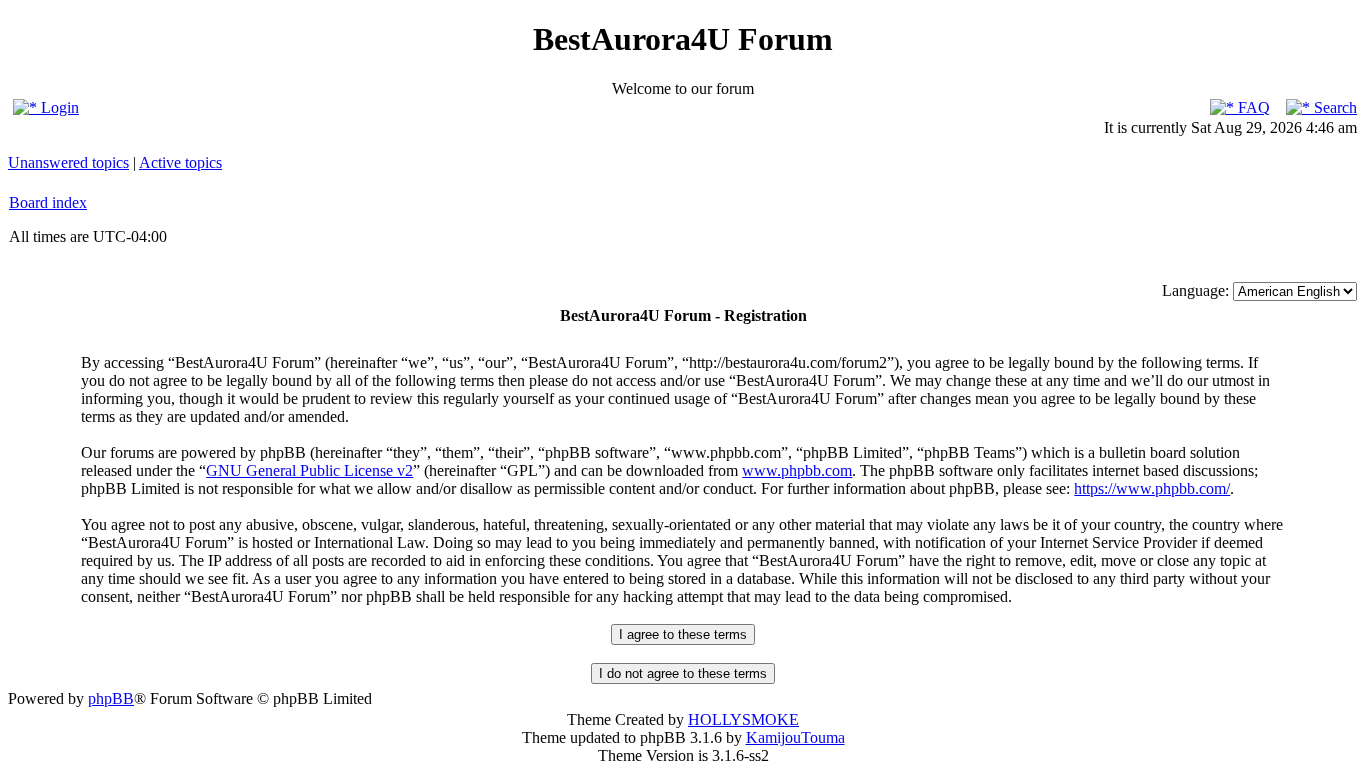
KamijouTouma (795, 737)
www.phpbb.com (797, 470)
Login (58, 107)
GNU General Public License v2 (309, 470)
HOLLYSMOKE (743, 719)
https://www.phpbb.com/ (1152, 488)
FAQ (1252, 107)
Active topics (180, 162)
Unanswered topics (68, 162)
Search (1333, 107)
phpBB (111, 698)
